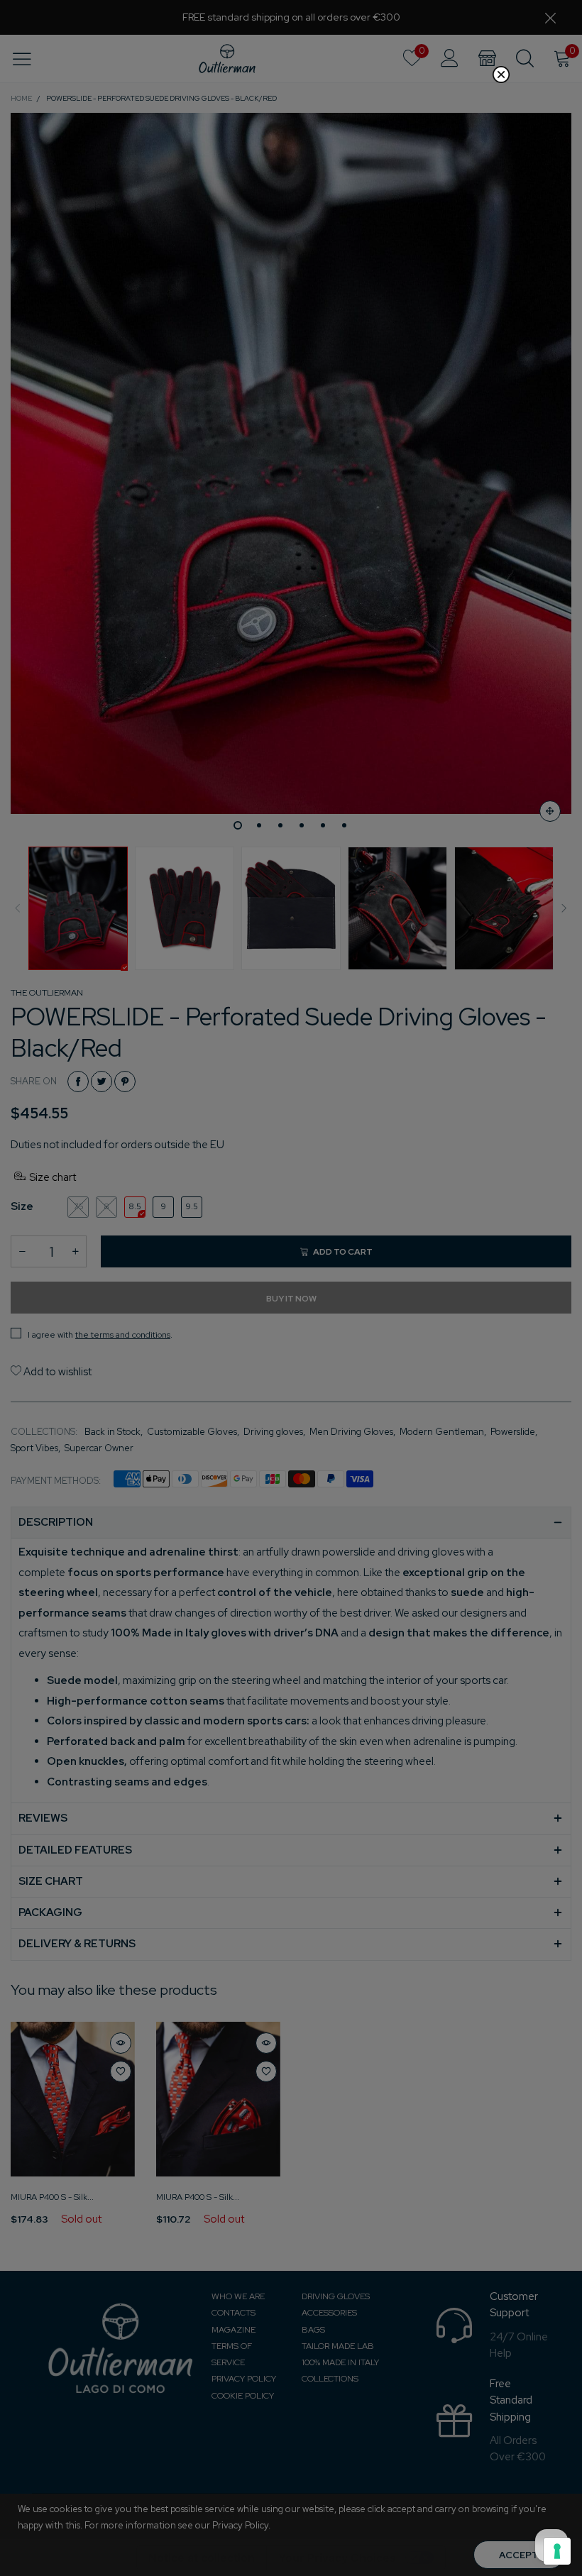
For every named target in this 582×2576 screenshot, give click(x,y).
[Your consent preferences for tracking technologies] (557, 2551)
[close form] (501, 75)
